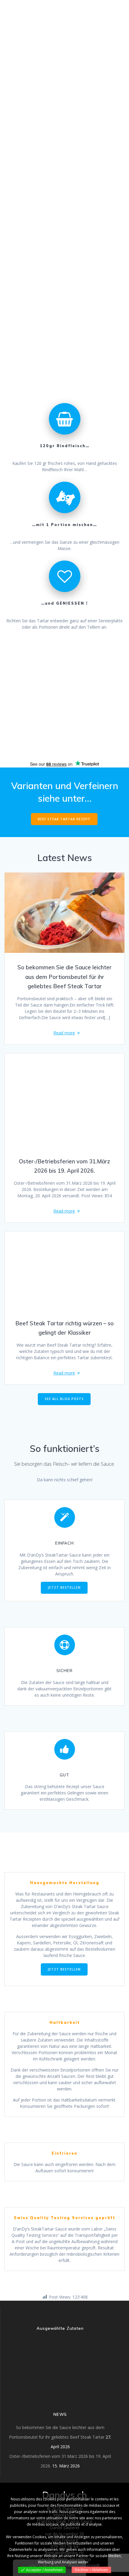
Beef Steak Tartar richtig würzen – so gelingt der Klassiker (64, 1328)
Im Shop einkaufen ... (30, 383)
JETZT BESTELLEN (64, 1587)
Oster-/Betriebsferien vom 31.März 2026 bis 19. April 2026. (64, 1166)
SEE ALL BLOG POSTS (64, 1399)
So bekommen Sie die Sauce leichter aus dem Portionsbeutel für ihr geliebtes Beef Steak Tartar (64, 977)
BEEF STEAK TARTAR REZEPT (64, 819)
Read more (64, 1033)
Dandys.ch (25, 9)
